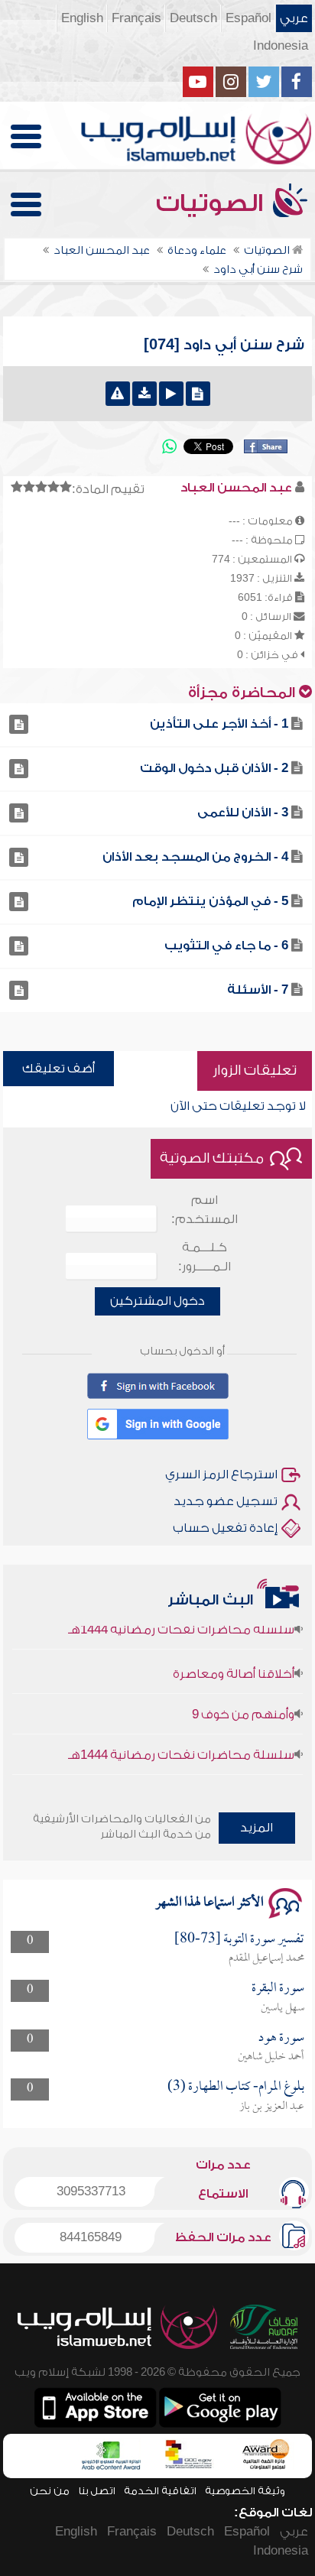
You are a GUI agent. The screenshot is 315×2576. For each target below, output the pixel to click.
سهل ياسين (283, 2008)
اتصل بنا (97, 2491)
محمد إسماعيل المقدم (266, 1958)
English (82, 18)
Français (136, 18)
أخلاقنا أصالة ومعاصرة (234, 1663)
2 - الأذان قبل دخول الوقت (214, 768)
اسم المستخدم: (205, 1210)
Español (248, 18)
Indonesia (281, 46)
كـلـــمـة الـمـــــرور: (205, 1257)
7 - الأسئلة (258, 990)
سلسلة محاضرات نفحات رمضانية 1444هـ (181, 1744)
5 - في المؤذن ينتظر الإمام (210, 901)
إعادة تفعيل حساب (225, 1528)
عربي (294, 18)
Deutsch (193, 18)
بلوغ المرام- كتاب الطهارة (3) (236, 2087)
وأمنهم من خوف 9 (243, 1704)
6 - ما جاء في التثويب (226, 946)
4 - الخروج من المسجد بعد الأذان (195, 857)
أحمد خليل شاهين (271, 2057)
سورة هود (281, 2038)
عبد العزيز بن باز (272, 2107)
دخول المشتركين (157, 1301)
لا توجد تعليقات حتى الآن (238, 1106)
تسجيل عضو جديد (226, 1501)
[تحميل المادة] (145, 394)
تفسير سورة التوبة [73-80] (239, 1940)
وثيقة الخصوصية (245, 2491)
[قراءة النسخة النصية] (198, 394)
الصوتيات (213, 203)
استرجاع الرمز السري (221, 1475)
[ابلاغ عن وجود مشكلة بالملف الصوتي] (118, 394)
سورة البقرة (278, 1989)
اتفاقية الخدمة (160, 2491)
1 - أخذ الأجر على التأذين (219, 724)
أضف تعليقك (58, 1069)
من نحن (50, 2491)
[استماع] (171, 394)
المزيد (257, 1828)
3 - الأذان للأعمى (243, 813)
